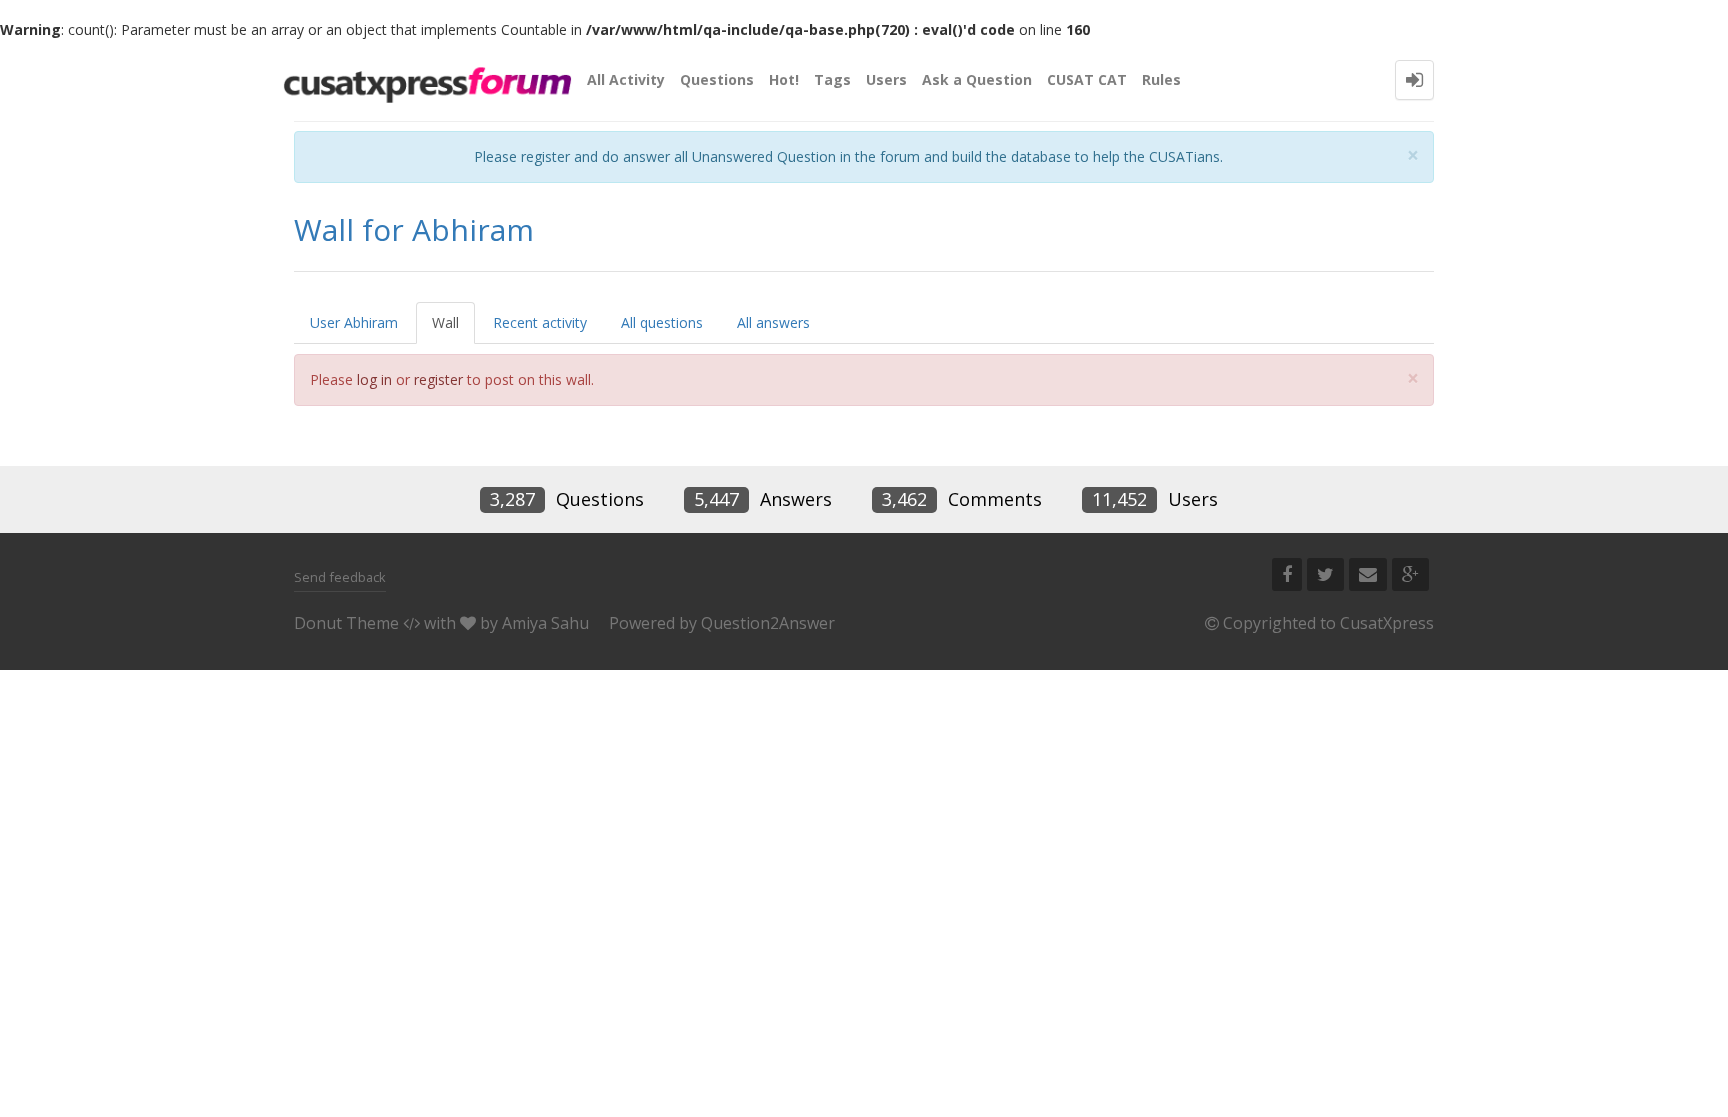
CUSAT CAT (1087, 79)
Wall (445, 322)
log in (374, 379)
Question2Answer (768, 623)
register (438, 379)
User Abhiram (354, 322)
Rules (1161, 79)
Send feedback (340, 577)
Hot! (784, 79)
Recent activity (540, 322)
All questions (662, 322)
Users (886, 79)
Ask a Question (977, 79)
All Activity (626, 79)
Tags (832, 79)
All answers (773, 322)
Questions (717, 79)
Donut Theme (346, 623)
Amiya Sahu (545, 623)
